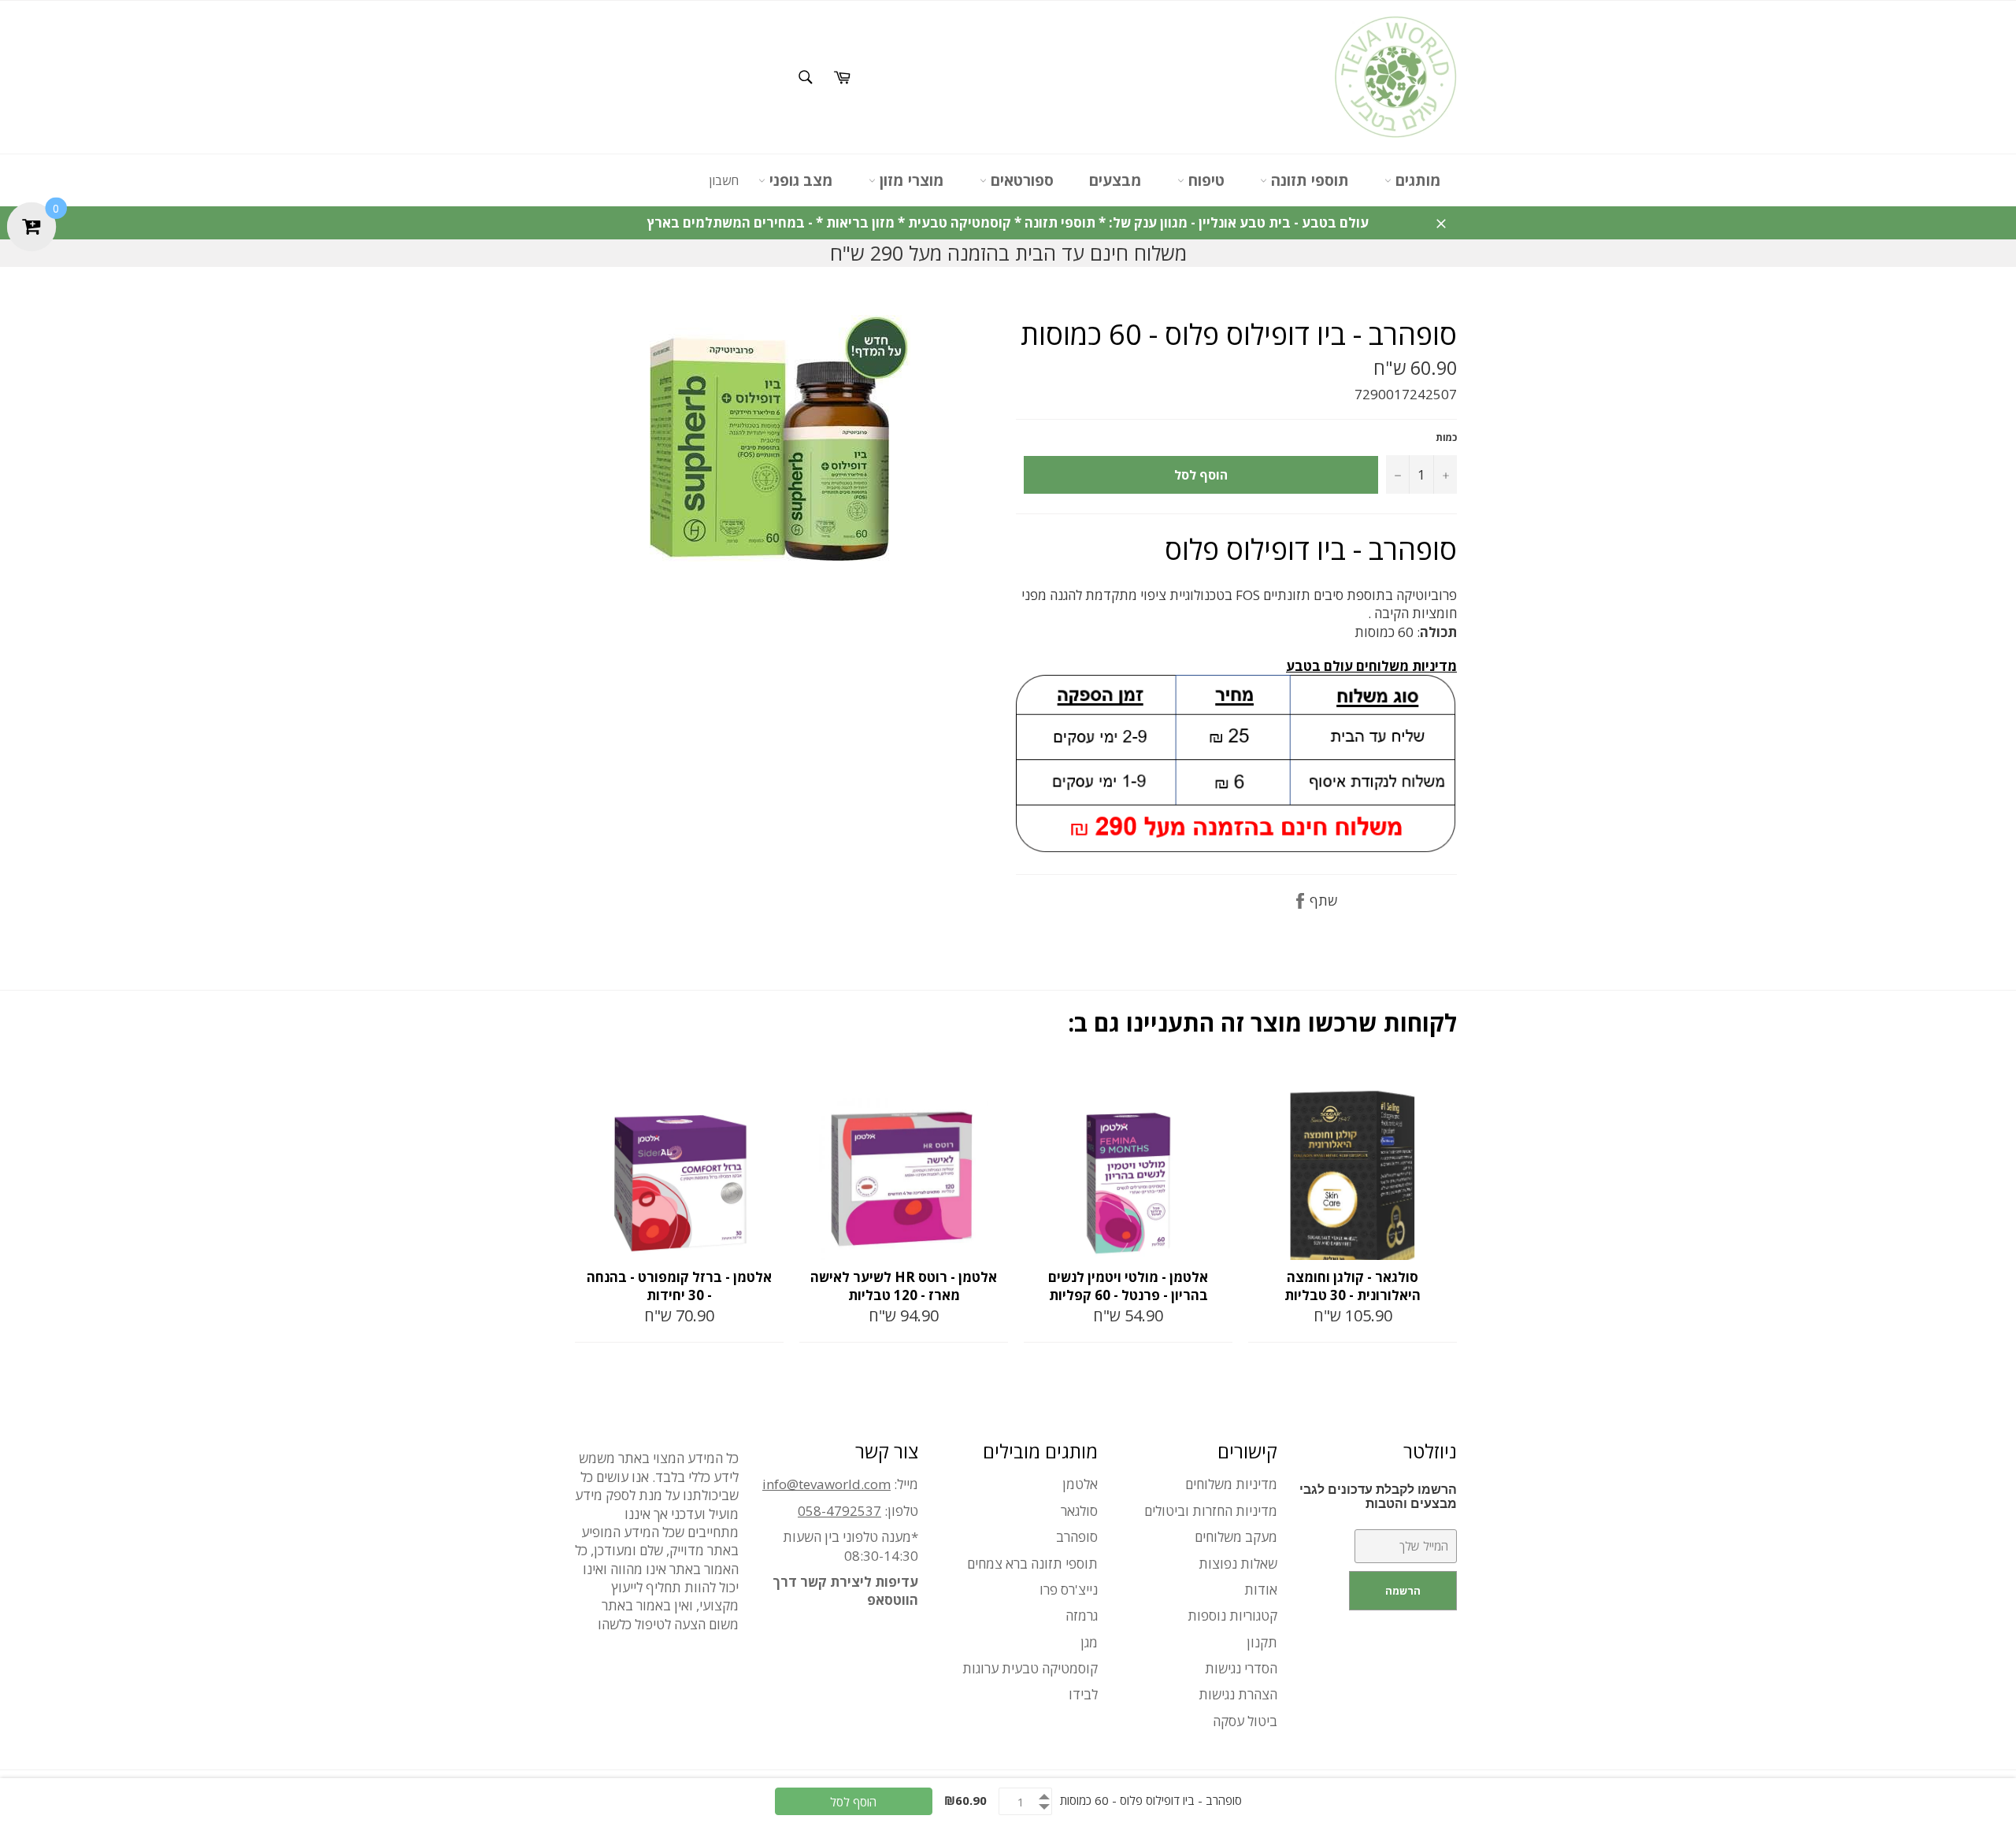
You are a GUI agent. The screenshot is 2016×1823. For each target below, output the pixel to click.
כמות (1446, 438)
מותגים (1416, 180)
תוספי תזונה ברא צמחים (1032, 1564)
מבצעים (1115, 180)
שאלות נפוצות (1238, 1564)
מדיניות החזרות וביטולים (1211, 1511)
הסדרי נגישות (1241, 1668)
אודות (1261, 1590)
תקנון (1262, 1642)
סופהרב (1077, 1537)
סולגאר (1079, 1511)
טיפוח (1204, 180)
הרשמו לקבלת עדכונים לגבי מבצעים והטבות (1378, 1497)
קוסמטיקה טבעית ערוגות (1030, 1668)
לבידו (1083, 1694)
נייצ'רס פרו (1069, 1590)
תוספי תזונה (1308, 180)
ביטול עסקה (1245, 1721)
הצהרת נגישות (1238, 1694)
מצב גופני (799, 180)
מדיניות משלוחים (1231, 1484)
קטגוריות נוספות (1232, 1616)
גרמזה (1082, 1616)
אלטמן (1080, 1484)
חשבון (724, 180)
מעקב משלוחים (1236, 1537)
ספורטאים (1020, 180)
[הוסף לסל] (770, 1084)
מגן (1089, 1642)
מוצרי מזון (910, 180)
